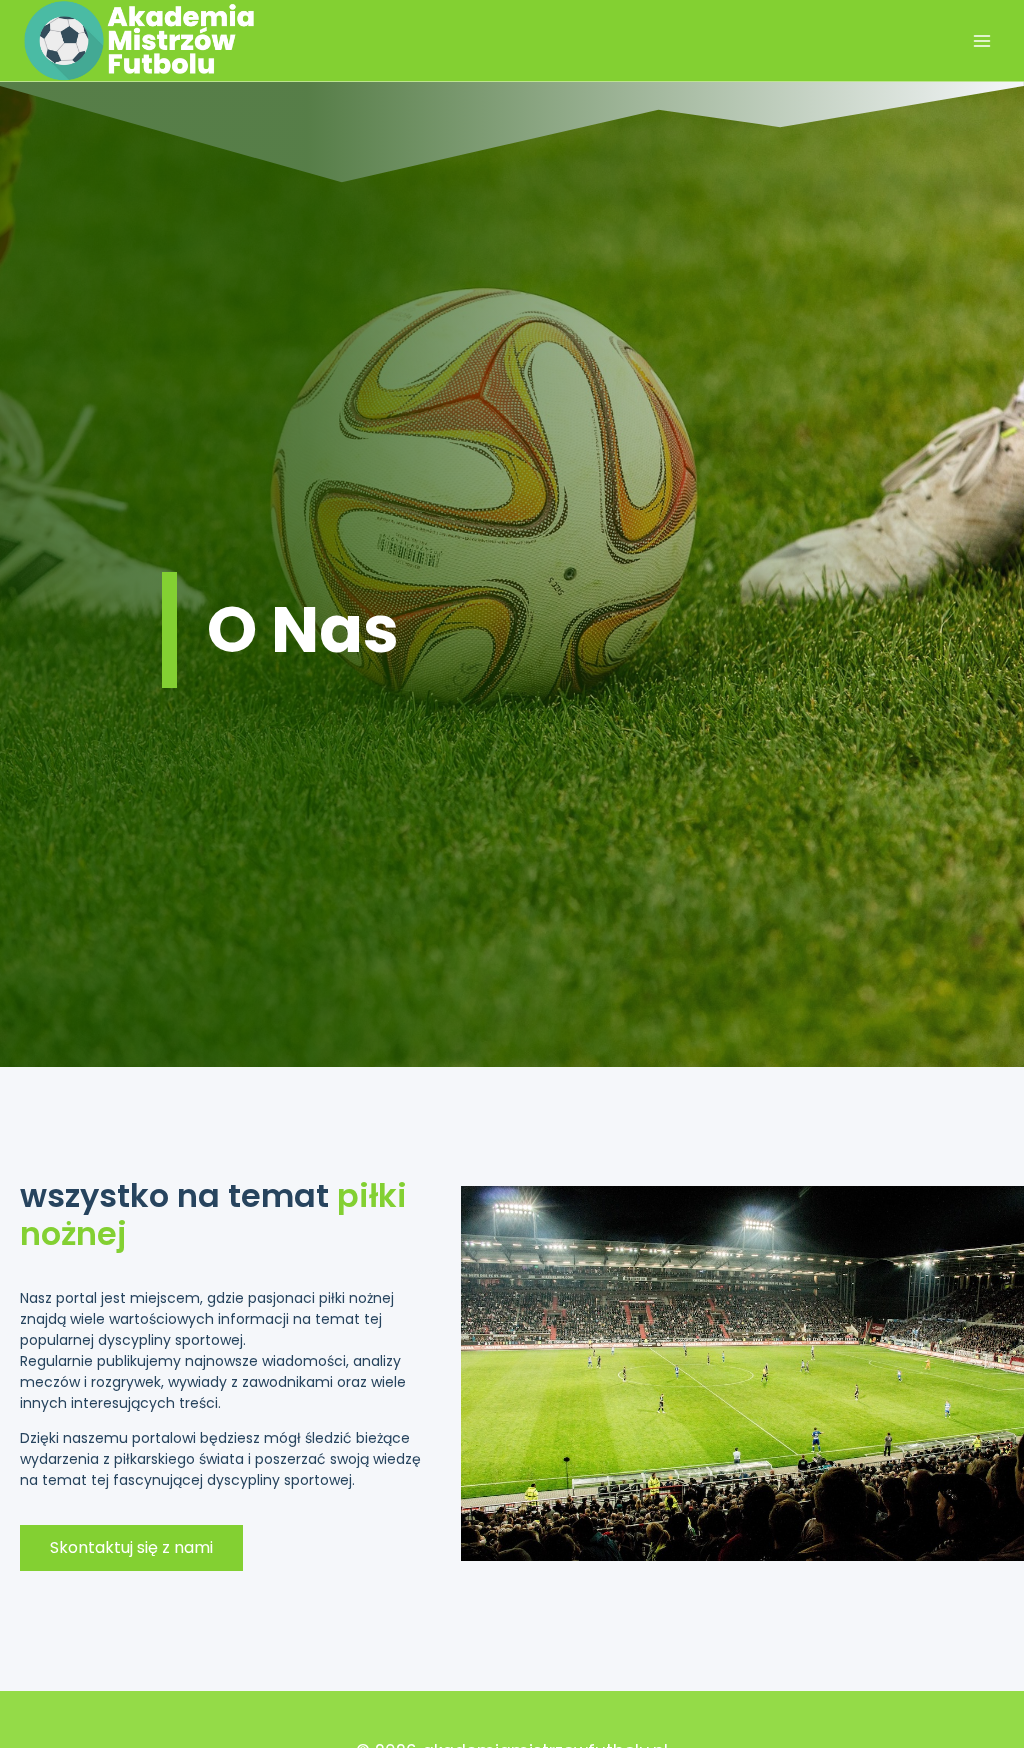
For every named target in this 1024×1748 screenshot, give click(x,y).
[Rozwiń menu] (981, 40)
